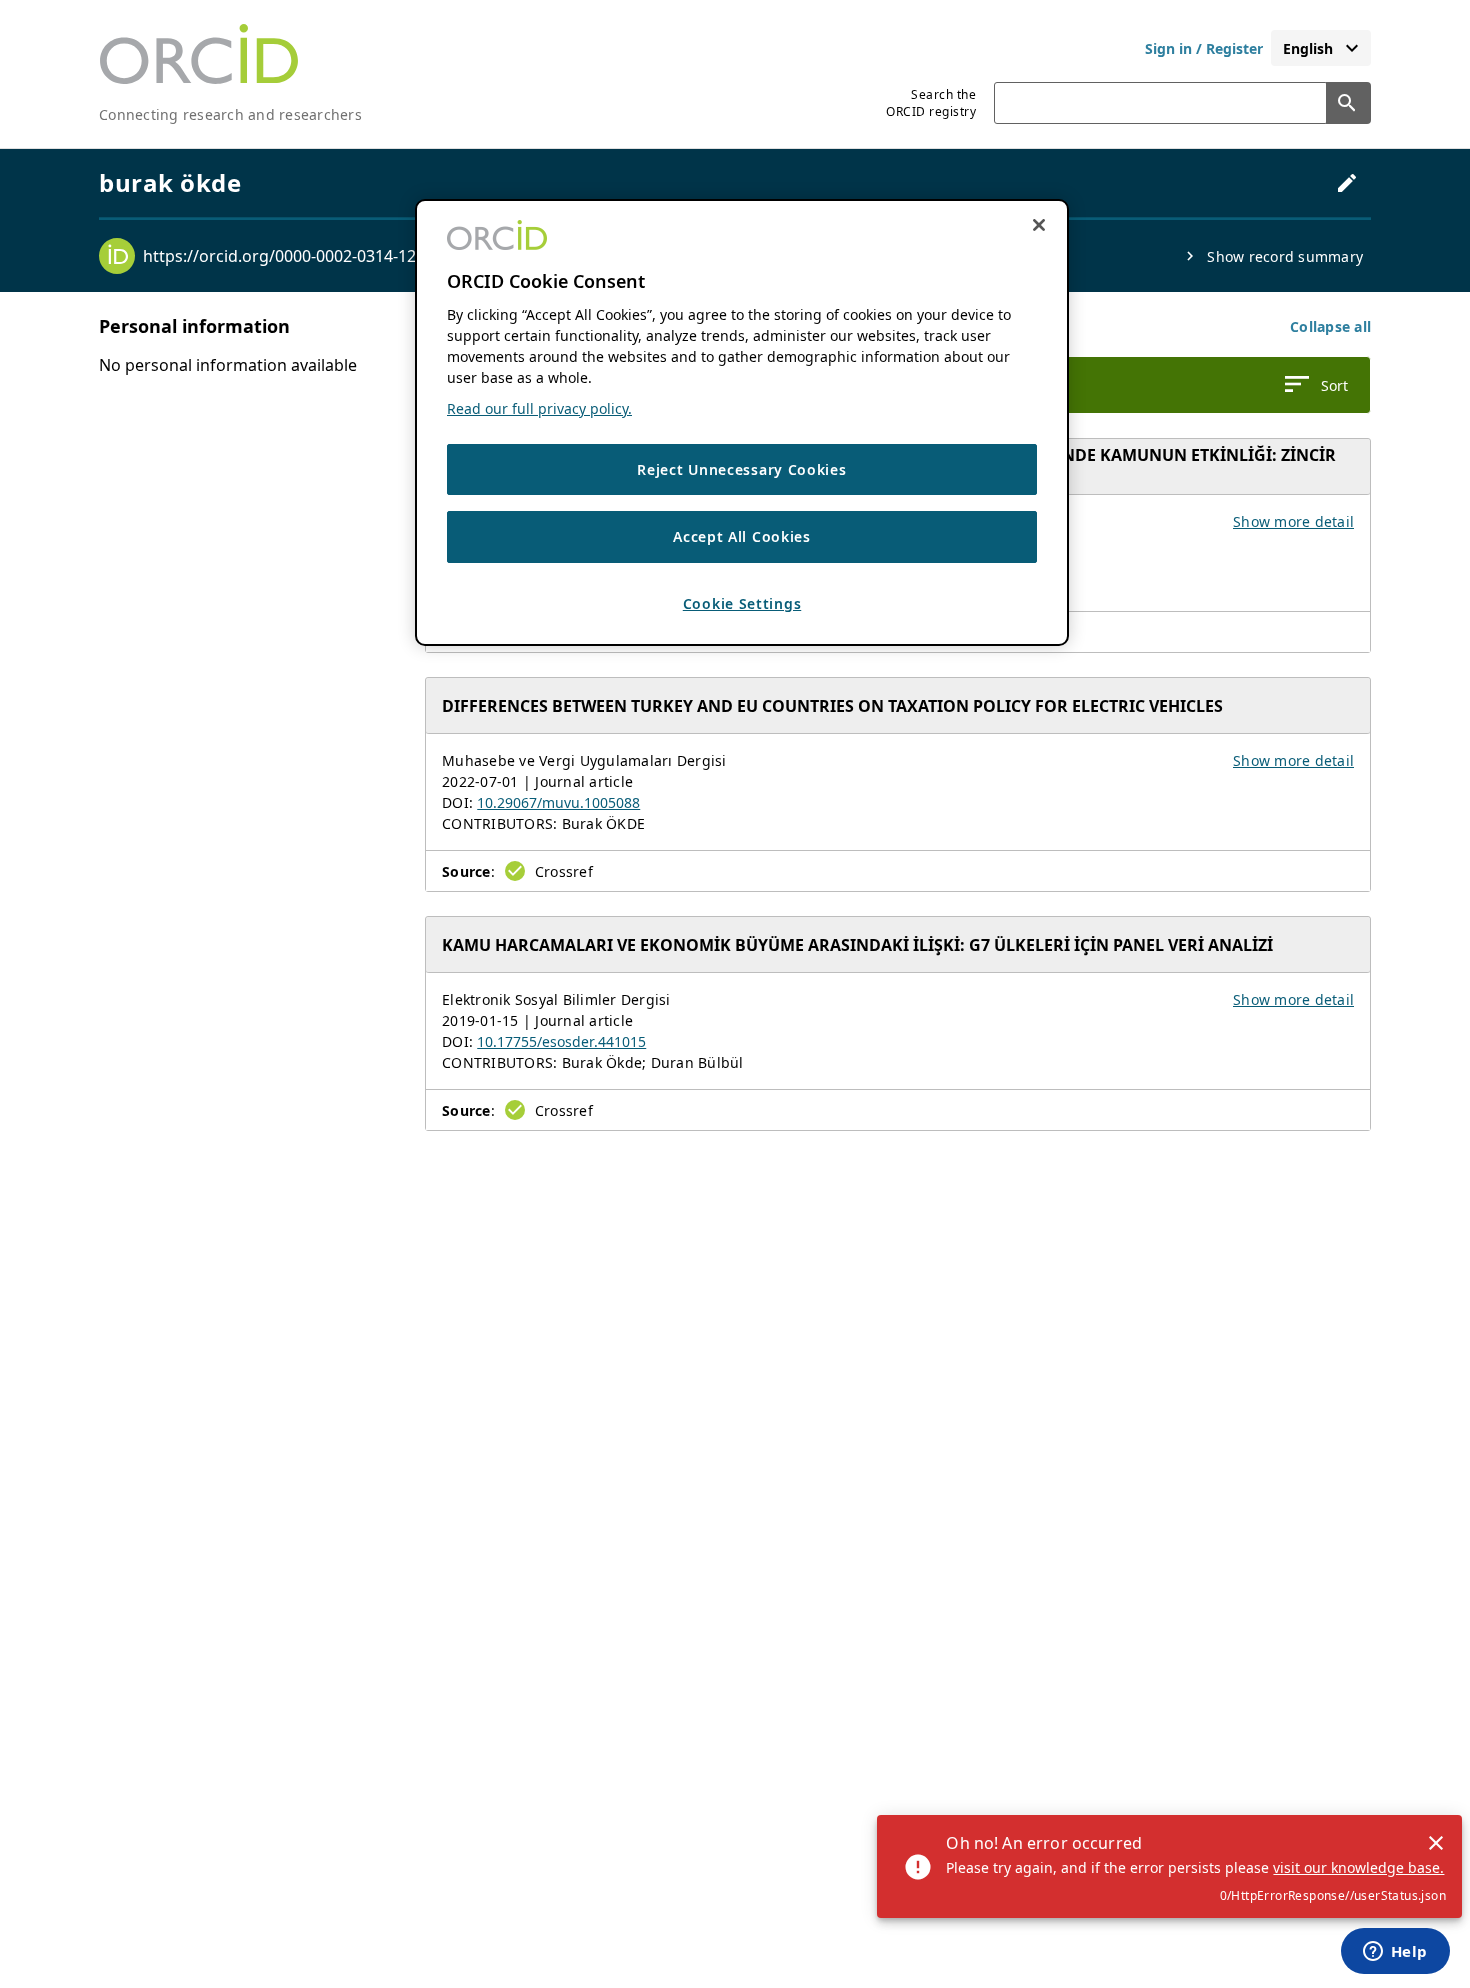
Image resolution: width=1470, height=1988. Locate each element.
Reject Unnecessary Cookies (741, 469)
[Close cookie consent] (1039, 225)
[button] (1330, 326)
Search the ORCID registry (931, 103)
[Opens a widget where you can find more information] (1395, 1953)
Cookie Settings (742, 603)
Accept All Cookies (742, 537)
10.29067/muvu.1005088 (558, 802)
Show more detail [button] (1293, 521)
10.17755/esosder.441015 (561, 1041)
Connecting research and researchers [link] (230, 114)
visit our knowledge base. (1358, 1867)
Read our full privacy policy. (539, 408)
